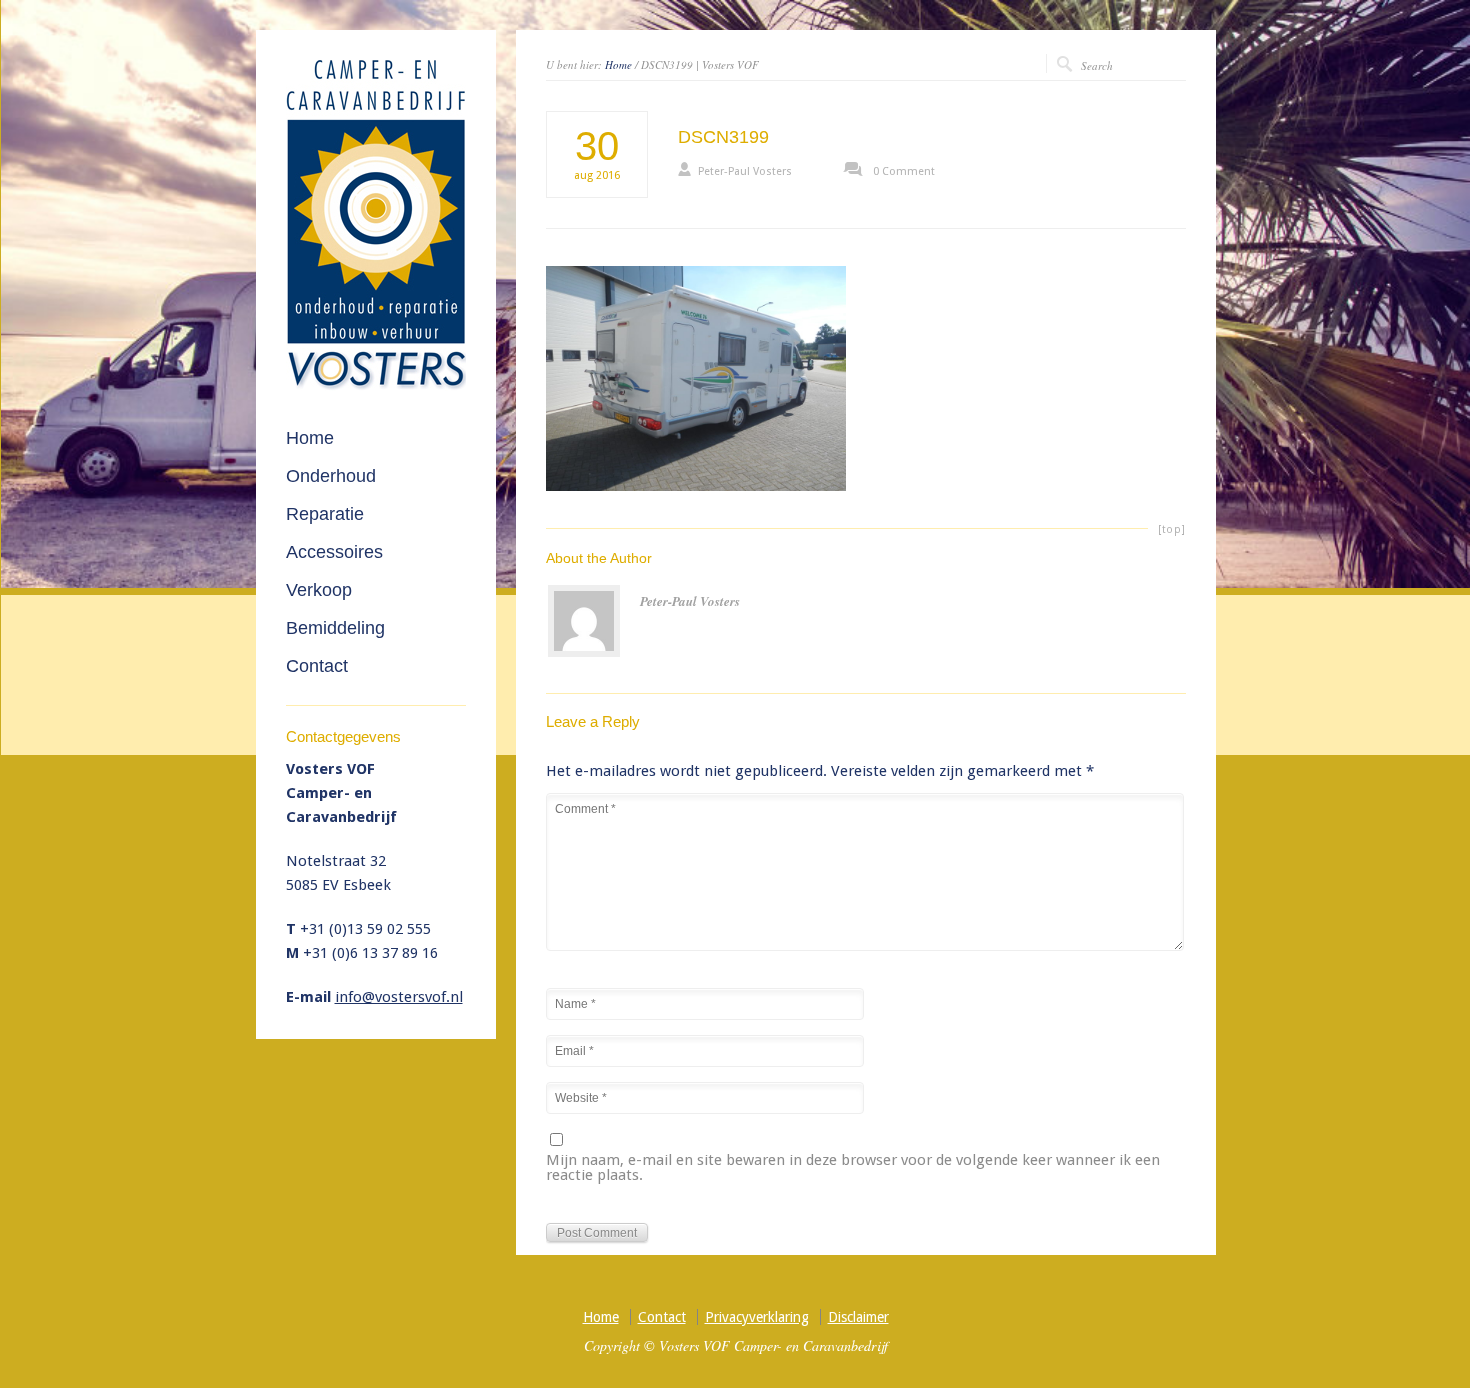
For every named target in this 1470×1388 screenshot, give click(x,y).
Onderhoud (331, 476)
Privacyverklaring (757, 1317)
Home (618, 64)
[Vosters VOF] (376, 386)
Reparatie (325, 514)
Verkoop (319, 590)
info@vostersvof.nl (399, 997)
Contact (317, 666)
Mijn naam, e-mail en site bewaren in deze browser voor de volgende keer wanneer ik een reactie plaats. (853, 1168)
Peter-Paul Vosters (745, 171)
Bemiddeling (335, 628)
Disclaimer (858, 1317)
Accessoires (334, 552)
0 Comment (904, 171)
